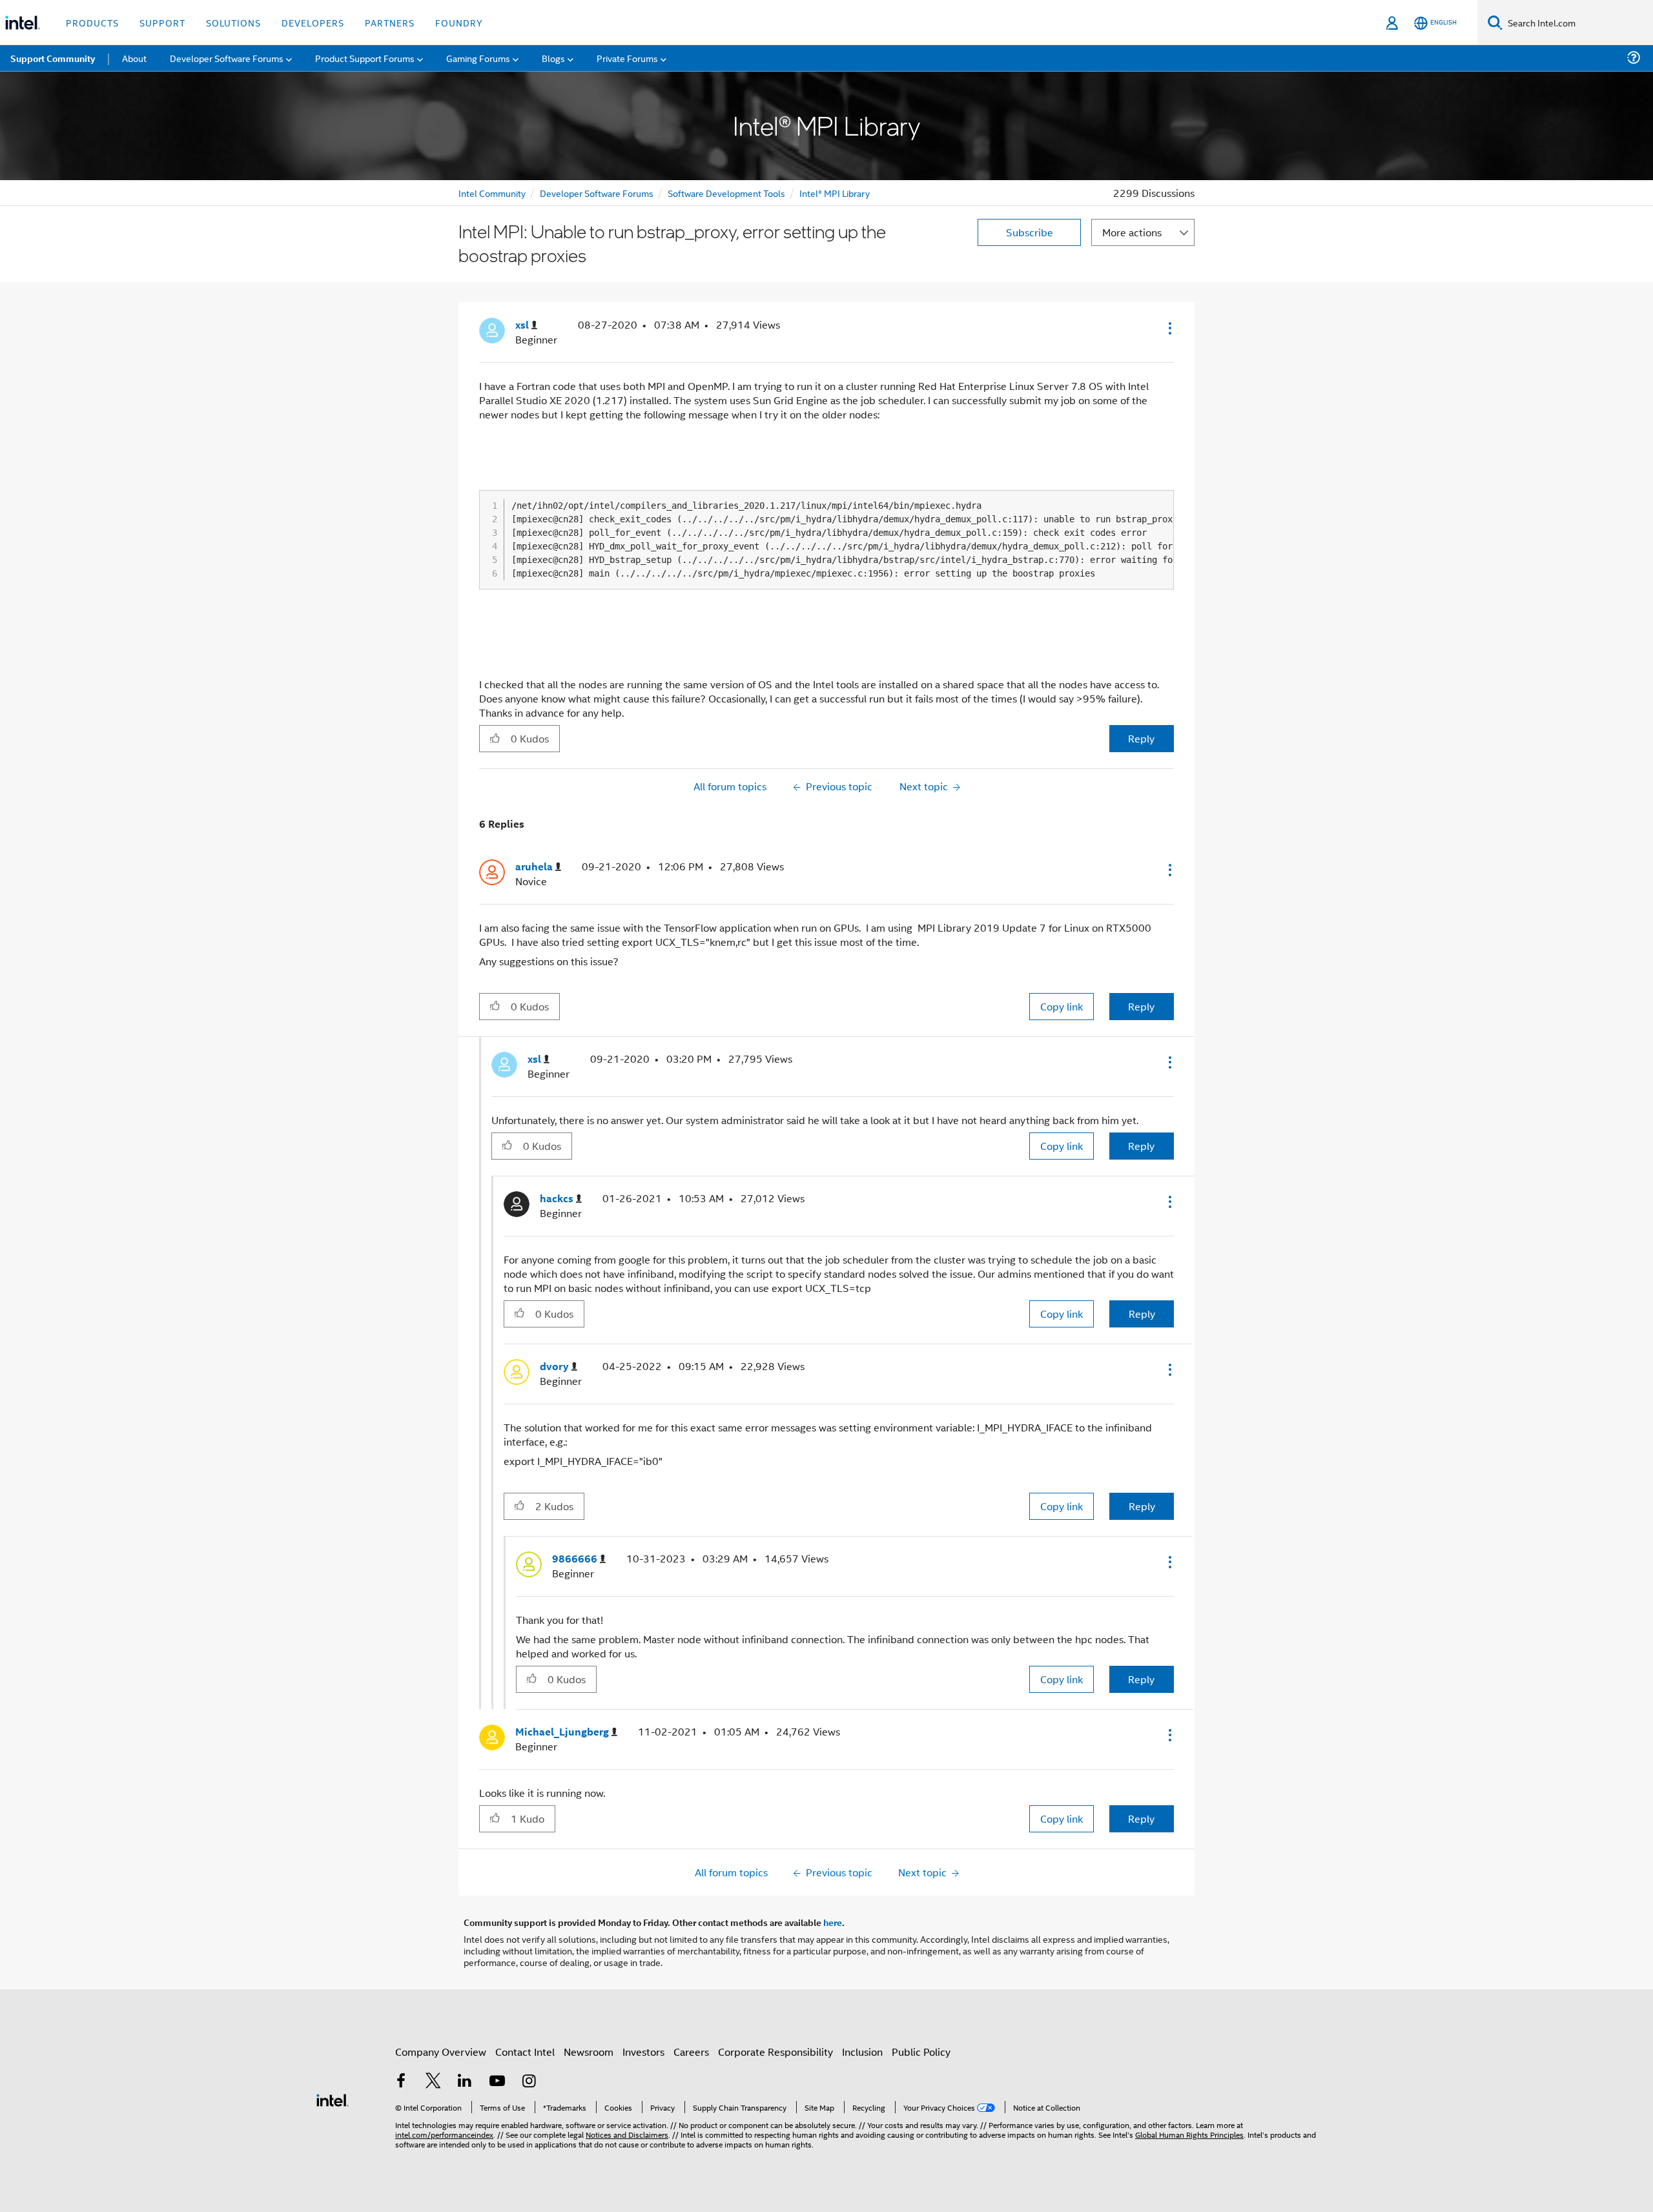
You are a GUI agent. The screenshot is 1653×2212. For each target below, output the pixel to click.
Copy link (1062, 1006)
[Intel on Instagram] (529, 2082)
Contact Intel (525, 2052)
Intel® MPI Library (835, 193)
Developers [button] (313, 22)
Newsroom (589, 2052)
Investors (643, 2052)
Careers (691, 2052)
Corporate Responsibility (775, 2052)
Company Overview (441, 2052)
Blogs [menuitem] (553, 58)
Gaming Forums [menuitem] (478, 58)
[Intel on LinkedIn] (465, 2082)
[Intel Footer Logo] (333, 2099)
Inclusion (862, 2052)
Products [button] (92, 22)
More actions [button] (1132, 232)
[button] (1169, 328)
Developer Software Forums (597, 193)
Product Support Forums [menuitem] (365, 58)
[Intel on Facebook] (401, 2082)
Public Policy (921, 2052)
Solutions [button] (233, 22)
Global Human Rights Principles (1189, 2134)
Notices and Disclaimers (627, 2134)
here (833, 1922)
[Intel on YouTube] (497, 2082)
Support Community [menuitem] (53, 58)
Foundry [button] (459, 22)
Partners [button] (390, 22)
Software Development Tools (726, 193)
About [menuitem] (134, 58)
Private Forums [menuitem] (627, 58)
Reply (1141, 738)
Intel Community (492, 193)
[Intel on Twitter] (433, 2082)
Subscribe (1030, 232)
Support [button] (162, 22)
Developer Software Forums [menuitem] (227, 58)
